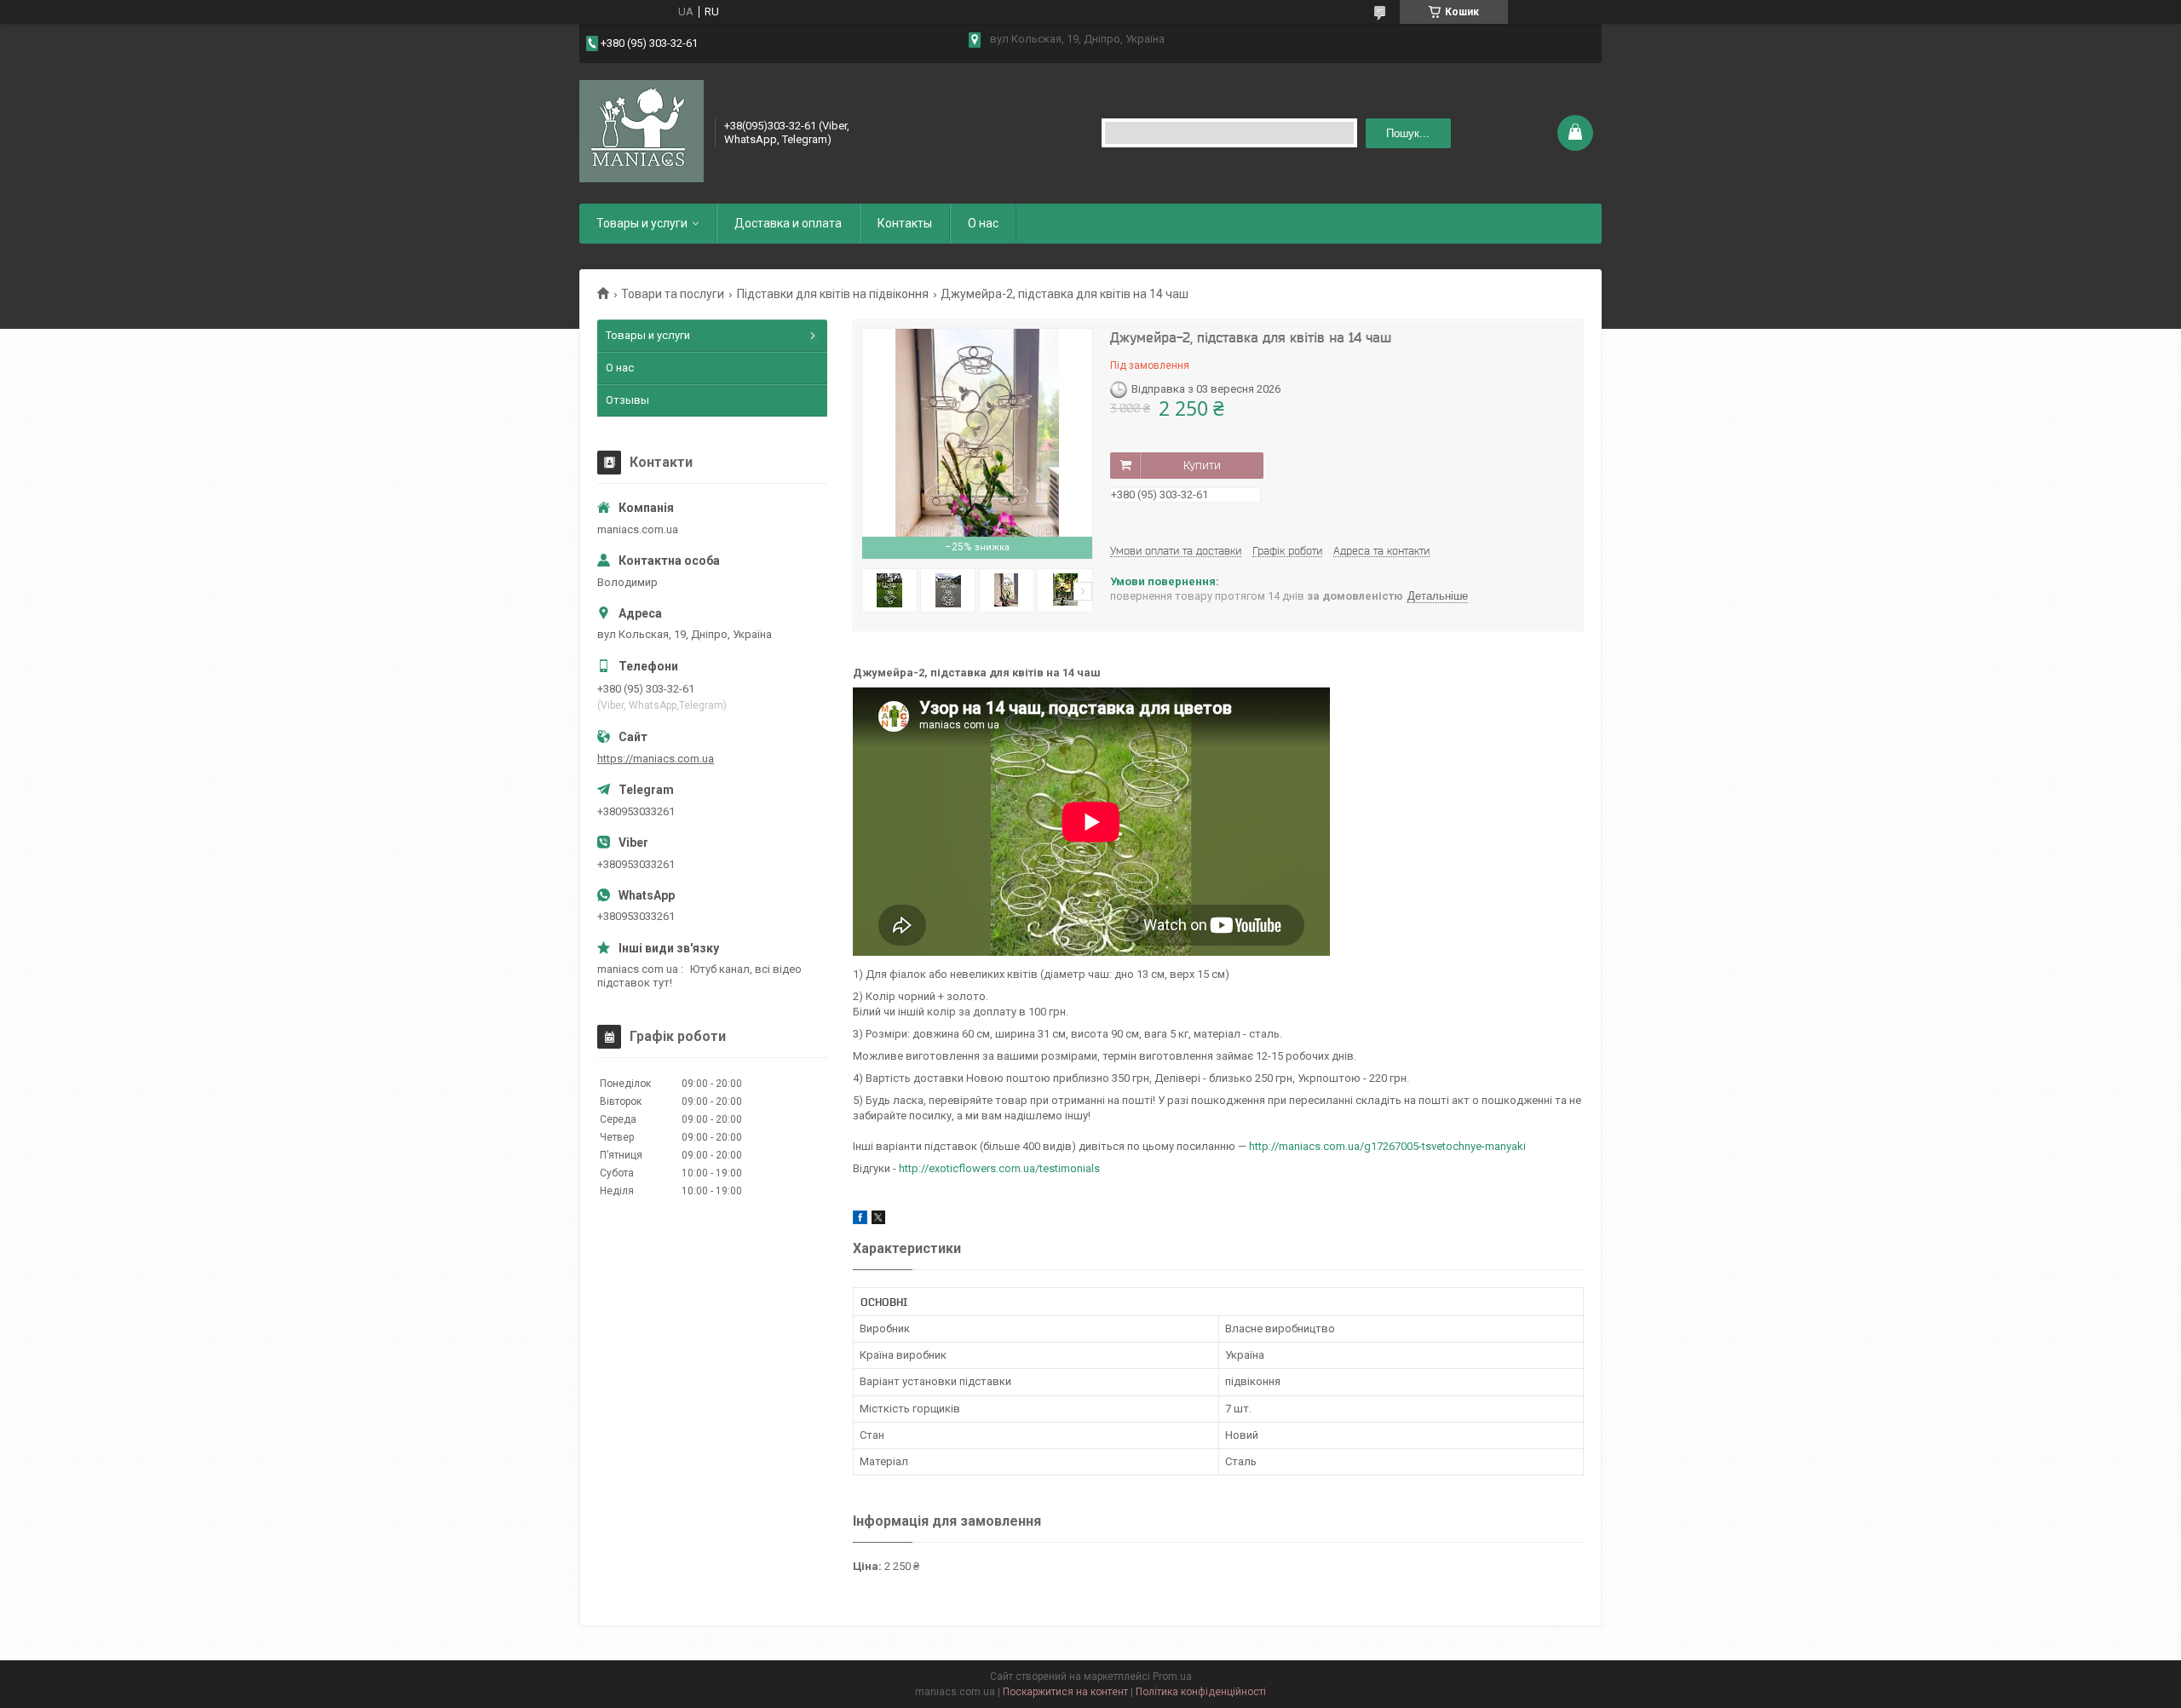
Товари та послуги (673, 294)
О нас (983, 223)
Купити (1202, 465)
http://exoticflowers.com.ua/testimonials (999, 1168)
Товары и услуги (642, 223)
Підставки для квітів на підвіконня (833, 294)
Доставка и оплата (788, 223)
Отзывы (627, 400)
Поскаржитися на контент (1065, 1692)
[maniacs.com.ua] (642, 131)
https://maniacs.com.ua (656, 759)
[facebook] (860, 1220)
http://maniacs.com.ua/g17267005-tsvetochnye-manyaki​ (1387, 1146)
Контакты (905, 223)
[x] (878, 1220)
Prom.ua (1172, 1676)
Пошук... (1408, 133)
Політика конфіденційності (1201, 1692)
